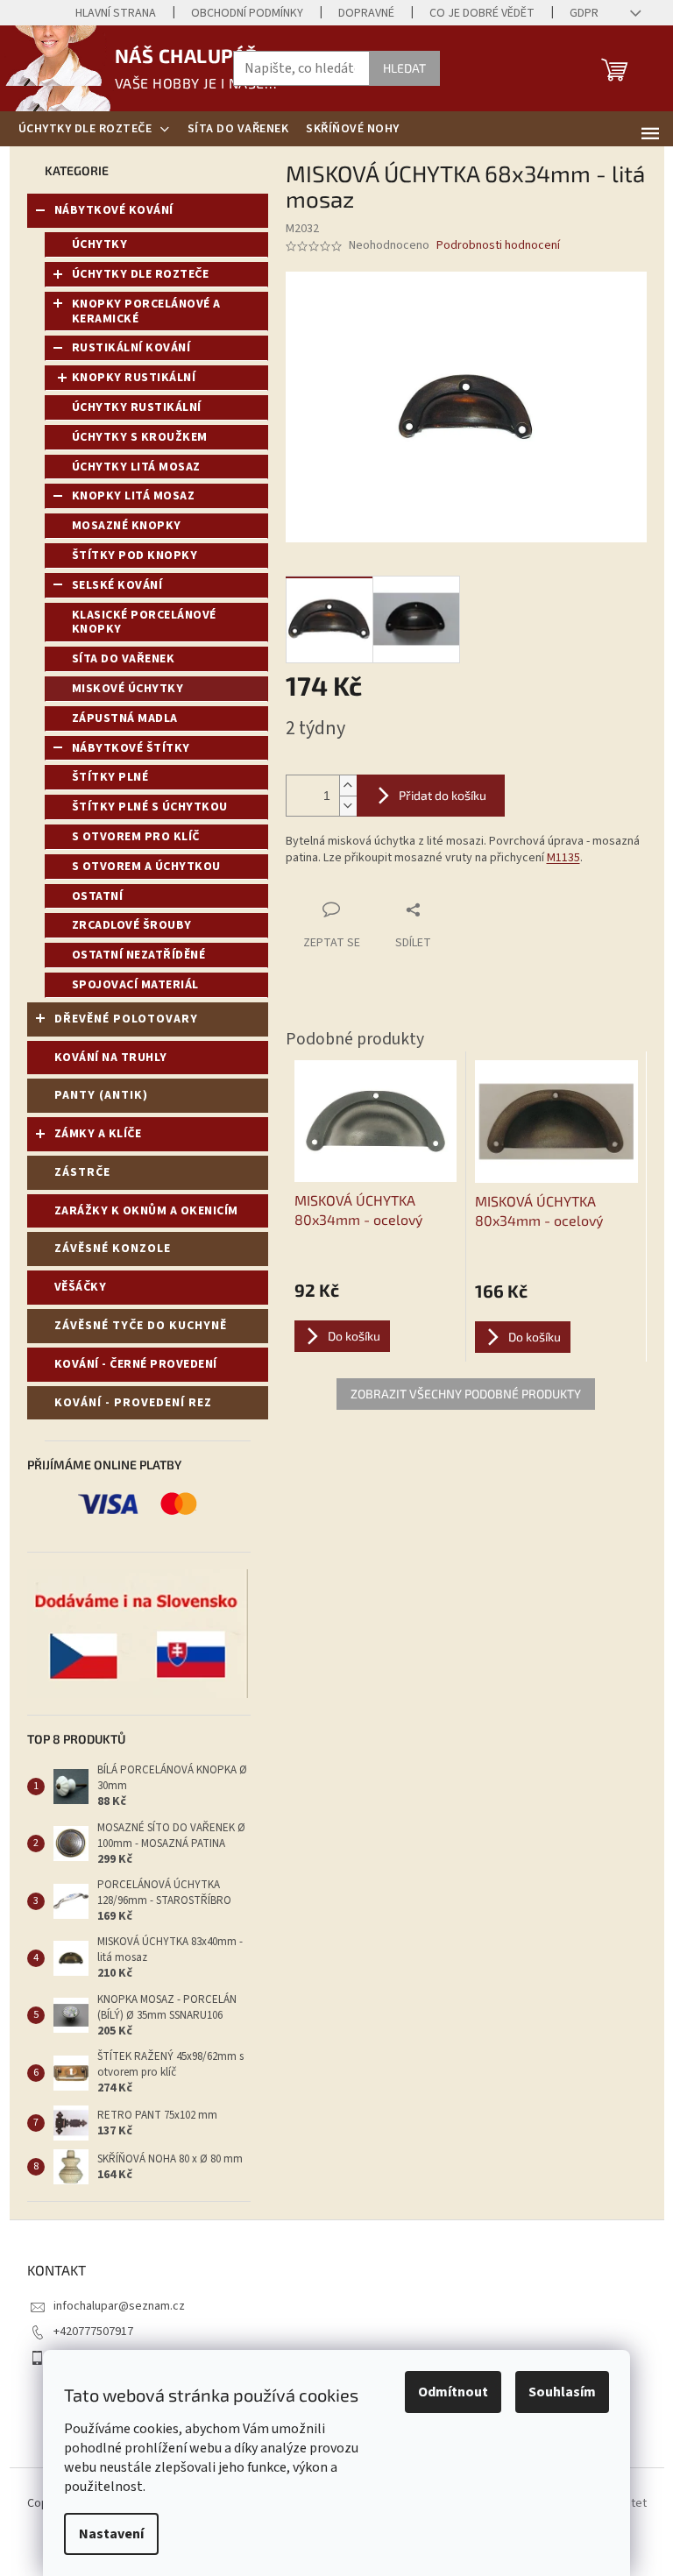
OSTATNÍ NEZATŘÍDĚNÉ (139, 955)
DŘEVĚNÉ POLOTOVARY (126, 1019)
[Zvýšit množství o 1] (348, 786)
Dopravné (366, 13)
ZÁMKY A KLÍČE (98, 1134)
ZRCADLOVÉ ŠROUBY (132, 925)
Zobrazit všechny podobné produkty (466, 1394)
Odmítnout (453, 2392)
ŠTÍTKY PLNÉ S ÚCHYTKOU (150, 807)
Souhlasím (562, 2392)
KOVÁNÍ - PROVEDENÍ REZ (133, 1403)
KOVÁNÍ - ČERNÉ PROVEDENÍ (136, 1364)
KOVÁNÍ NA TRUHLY (111, 1058)
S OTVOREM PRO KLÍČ (136, 837)
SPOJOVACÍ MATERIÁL (135, 985)
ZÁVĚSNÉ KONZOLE (113, 1249)
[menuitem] (94, 129)
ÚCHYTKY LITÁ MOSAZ (136, 467)
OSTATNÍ (98, 896)
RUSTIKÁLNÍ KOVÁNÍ (131, 348)
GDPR (584, 13)
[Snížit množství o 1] (348, 806)
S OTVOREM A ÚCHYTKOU (146, 867)
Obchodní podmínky (247, 13)
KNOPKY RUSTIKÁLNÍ (134, 378)
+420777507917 (93, 2332)
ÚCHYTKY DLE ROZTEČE (141, 274)
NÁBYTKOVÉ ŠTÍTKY (131, 748)
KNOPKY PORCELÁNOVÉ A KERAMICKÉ (146, 311)
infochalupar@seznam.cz (119, 2306)
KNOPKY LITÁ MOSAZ (134, 496)
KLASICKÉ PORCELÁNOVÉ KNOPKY (144, 623)
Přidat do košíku (443, 795)
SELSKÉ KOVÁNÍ (117, 585)
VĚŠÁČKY (81, 1287)
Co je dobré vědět (482, 13)
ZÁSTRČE (82, 1172)
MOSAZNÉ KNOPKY (127, 526)
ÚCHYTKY (100, 244)
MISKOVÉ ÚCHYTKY (128, 689)
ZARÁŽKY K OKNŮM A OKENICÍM (146, 1211)
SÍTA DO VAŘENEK (124, 659)
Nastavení (111, 2534)
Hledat (404, 68)
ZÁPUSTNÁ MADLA (125, 718)
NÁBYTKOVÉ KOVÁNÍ (114, 210)
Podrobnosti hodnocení (498, 246)
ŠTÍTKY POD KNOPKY (135, 556)
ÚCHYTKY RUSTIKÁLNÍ (137, 407)
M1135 (563, 858)
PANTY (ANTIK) (101, 1095)
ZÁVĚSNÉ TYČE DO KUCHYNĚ (141, 1326)
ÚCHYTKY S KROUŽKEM (140, 437)
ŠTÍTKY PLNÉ (110, 777)
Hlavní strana (116, 13)
